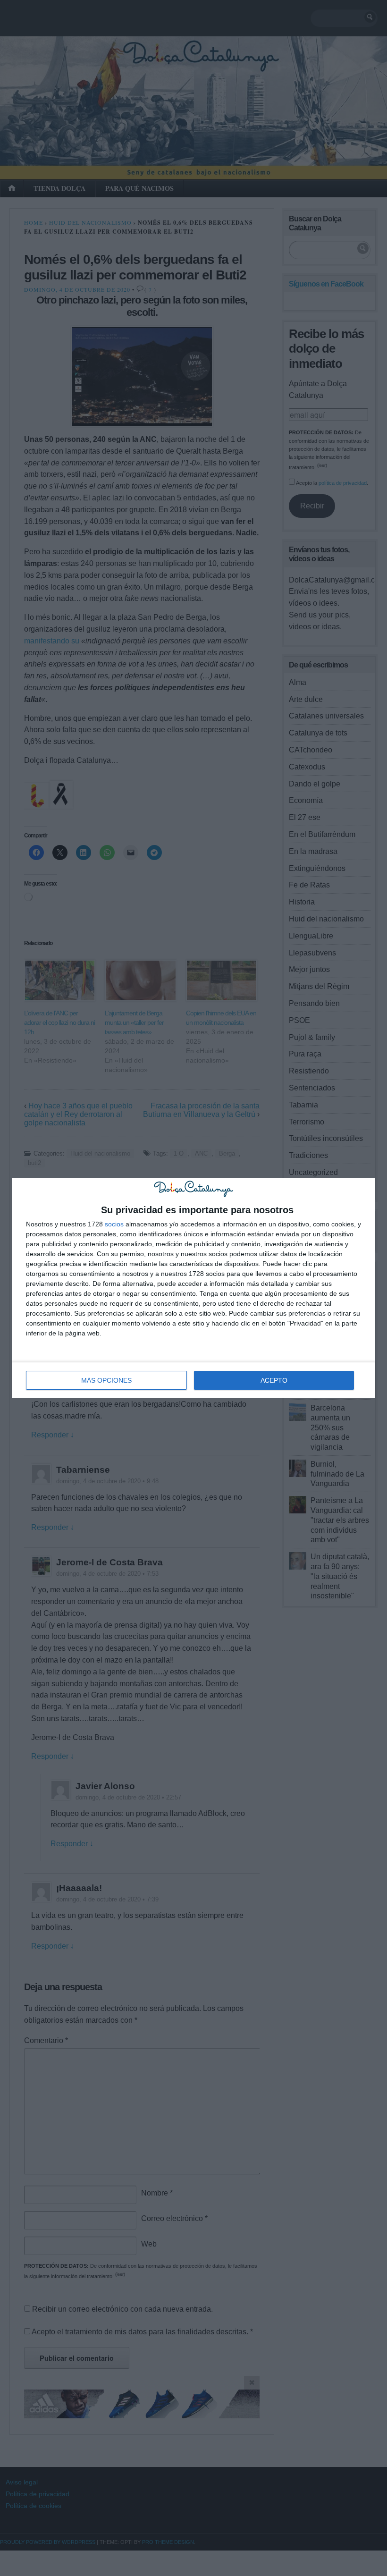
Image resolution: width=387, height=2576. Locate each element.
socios (114, 1224)
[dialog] (193, 1288)
